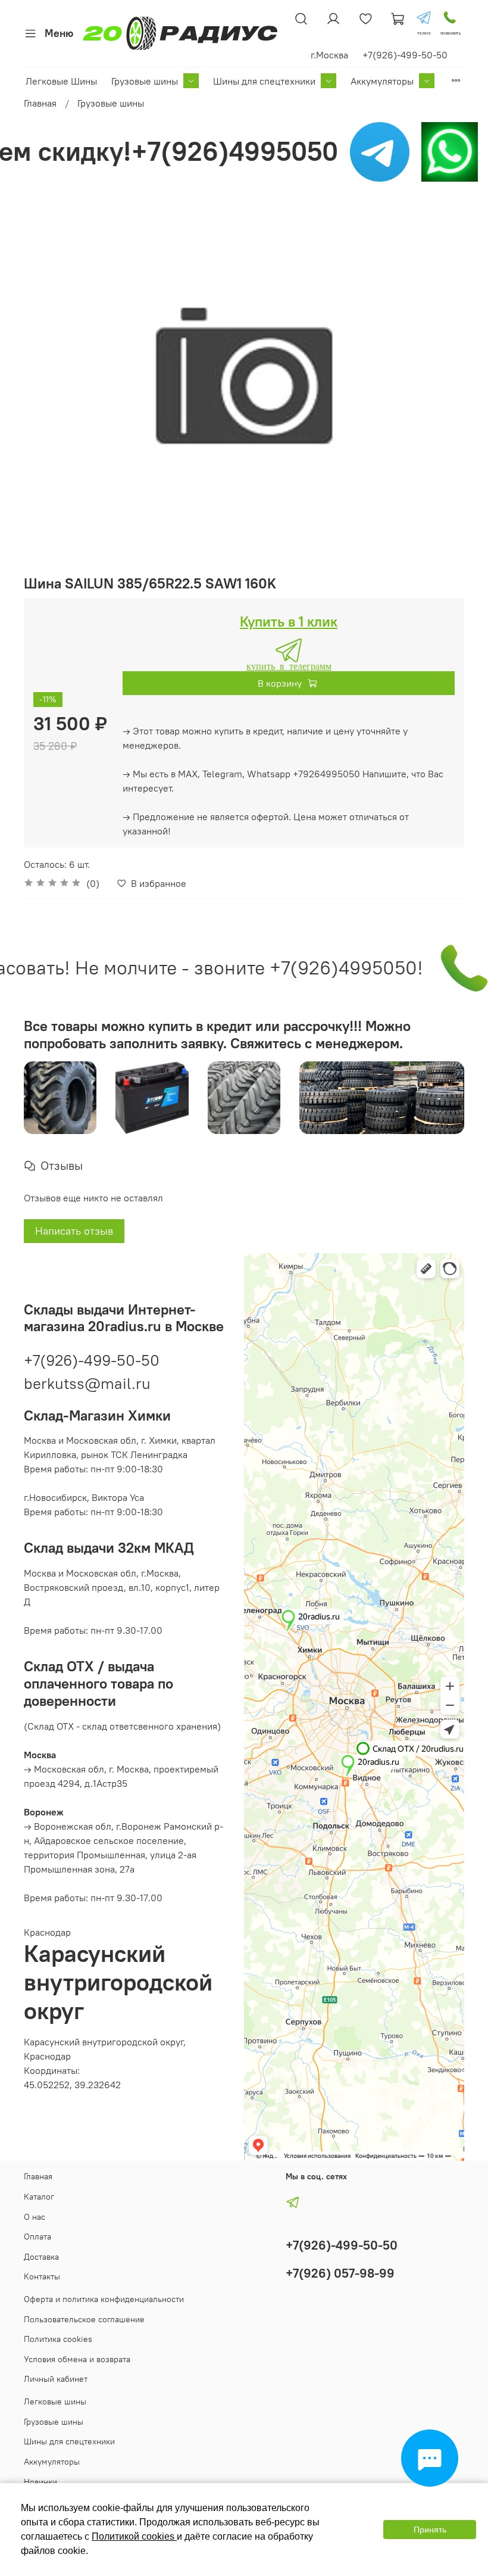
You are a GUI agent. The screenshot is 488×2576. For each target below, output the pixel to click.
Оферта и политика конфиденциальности (104, 2299)
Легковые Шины (61, 81)
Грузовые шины (145, 81)
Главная (40, 103)
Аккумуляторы (382, 81)
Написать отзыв (74, 1231)
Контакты (42, 2276)
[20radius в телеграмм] (424, 18)
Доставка (41, 2257)
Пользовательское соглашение (84, 2319)
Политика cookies (58, 2339)
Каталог (39, 2197)
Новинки (40, 2482)
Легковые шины (55, 2401)
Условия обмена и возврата (77, 2359)
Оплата (37, 2237)
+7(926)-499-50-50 (92, 1360)
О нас (35, 2217)
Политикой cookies (134, 2536)
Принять (430, 2530)
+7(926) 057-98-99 (340, 2273)
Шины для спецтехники (264, 81)
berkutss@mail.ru (87, 1383)
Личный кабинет (56, 2379)
